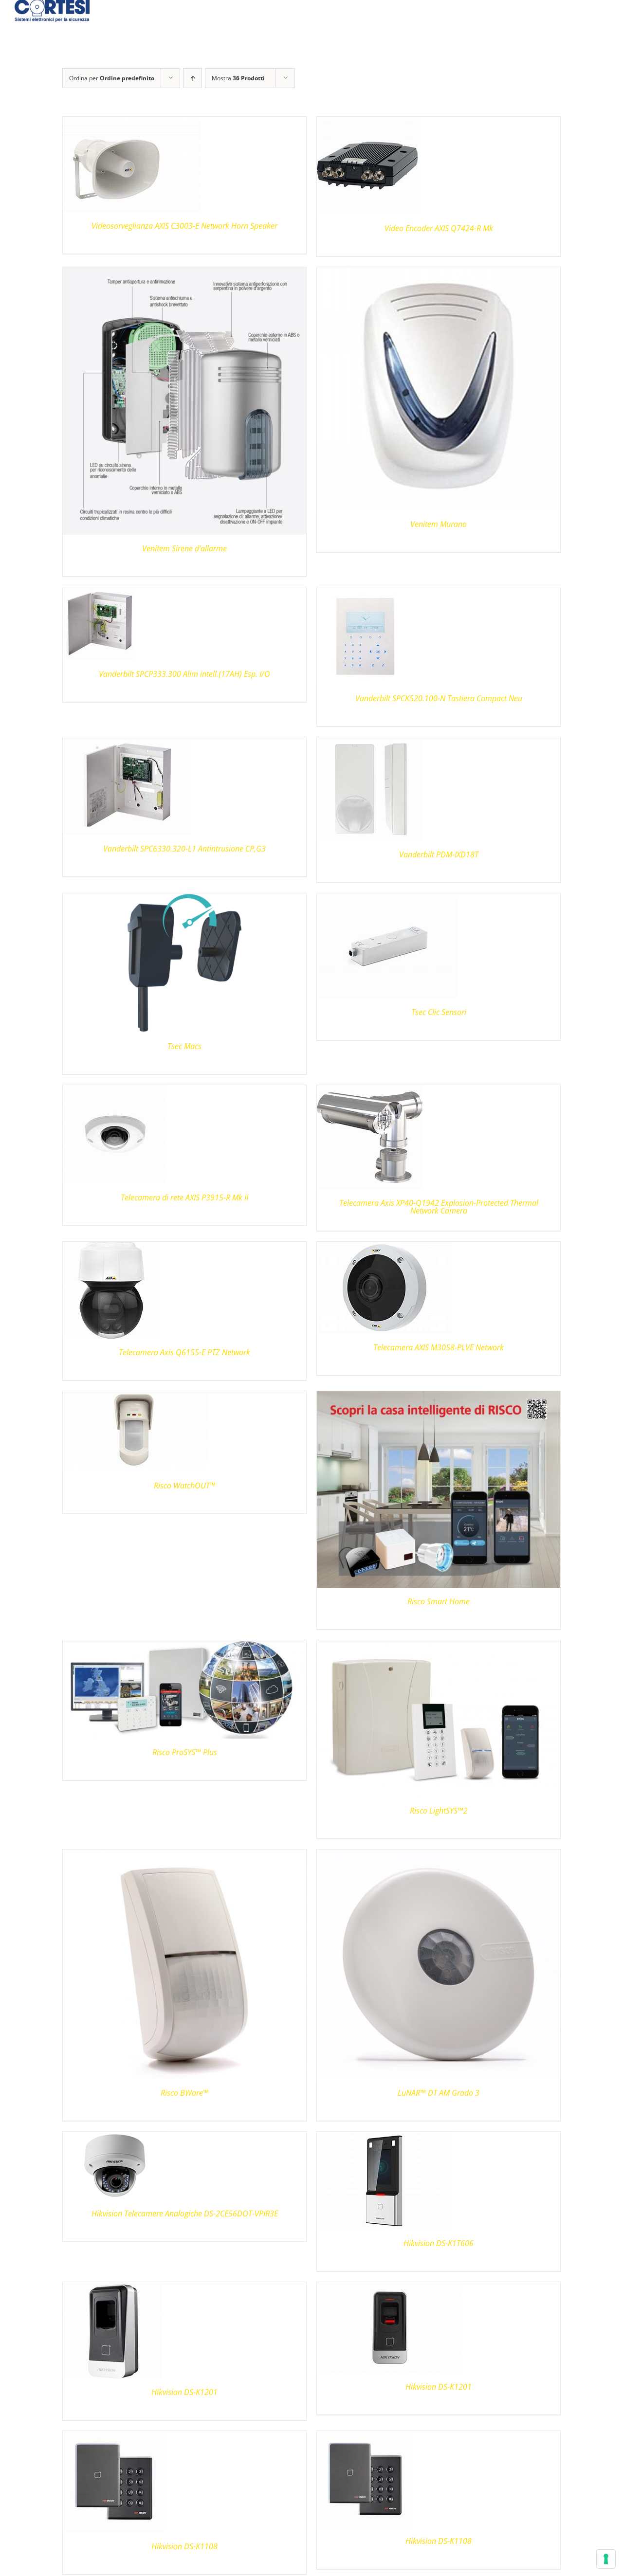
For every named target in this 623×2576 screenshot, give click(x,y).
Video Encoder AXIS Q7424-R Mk (439, 228)
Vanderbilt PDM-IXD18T (439, 854)
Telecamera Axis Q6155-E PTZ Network (184, 1352)
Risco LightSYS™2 (439, 1811)
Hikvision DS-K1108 (184, 2546)
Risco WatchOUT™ (185, 1486)
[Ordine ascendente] (192, 78)
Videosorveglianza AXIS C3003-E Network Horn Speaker (184, 226)
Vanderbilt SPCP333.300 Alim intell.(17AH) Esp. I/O (184, 674)
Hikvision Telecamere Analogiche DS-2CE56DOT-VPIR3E (185, 2213)
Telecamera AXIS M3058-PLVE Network (439, 1347)
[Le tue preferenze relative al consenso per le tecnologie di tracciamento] (606, 2559)
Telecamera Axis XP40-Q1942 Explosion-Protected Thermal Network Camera (439, 1207)
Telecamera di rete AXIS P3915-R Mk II (184, 1197)
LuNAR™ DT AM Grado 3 (439, 2093)
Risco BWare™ (185, 2093)
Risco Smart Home (439, 1601)
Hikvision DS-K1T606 (439, 2243)
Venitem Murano (439, 524)
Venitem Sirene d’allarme (184, 548)
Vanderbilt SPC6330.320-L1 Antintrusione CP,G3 (184, 849)
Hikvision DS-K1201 (184, 2392)
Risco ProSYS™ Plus (185, 1752)
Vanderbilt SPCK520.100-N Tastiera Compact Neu (439, 698)
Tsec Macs (184, 1046)
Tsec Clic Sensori (439, 1012)
